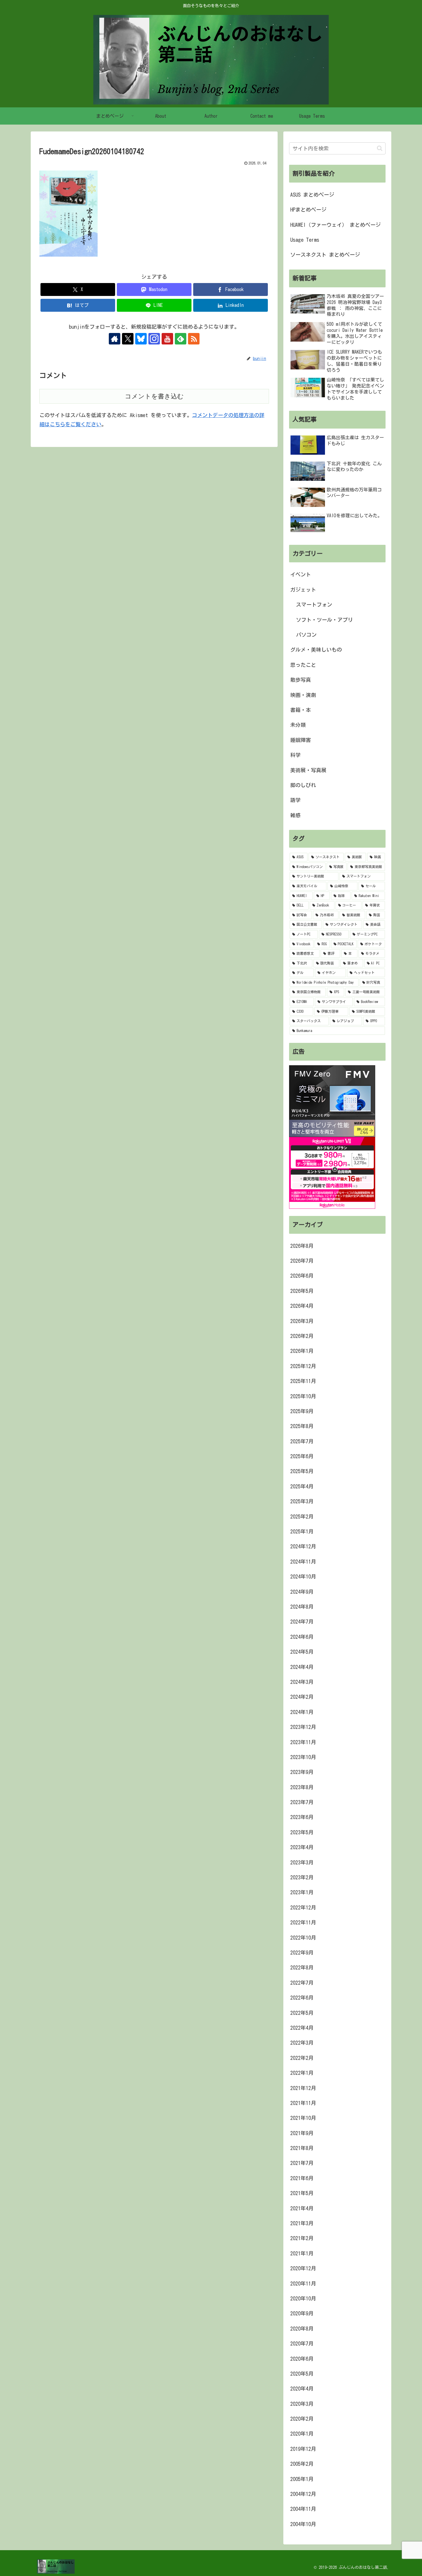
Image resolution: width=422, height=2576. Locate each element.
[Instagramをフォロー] (154, 339)
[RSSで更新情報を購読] (194, 339)
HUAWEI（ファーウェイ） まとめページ (335, 225)
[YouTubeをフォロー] (167, 339)
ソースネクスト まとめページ (325, 255)
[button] (380, 148)
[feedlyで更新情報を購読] (181, 339)
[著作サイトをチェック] (115, 339)
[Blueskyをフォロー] (141, 339)
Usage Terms (305, 240)
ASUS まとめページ (312, 195)
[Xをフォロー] (128, 339)
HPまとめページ (308, 210)
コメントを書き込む (154, 396)
